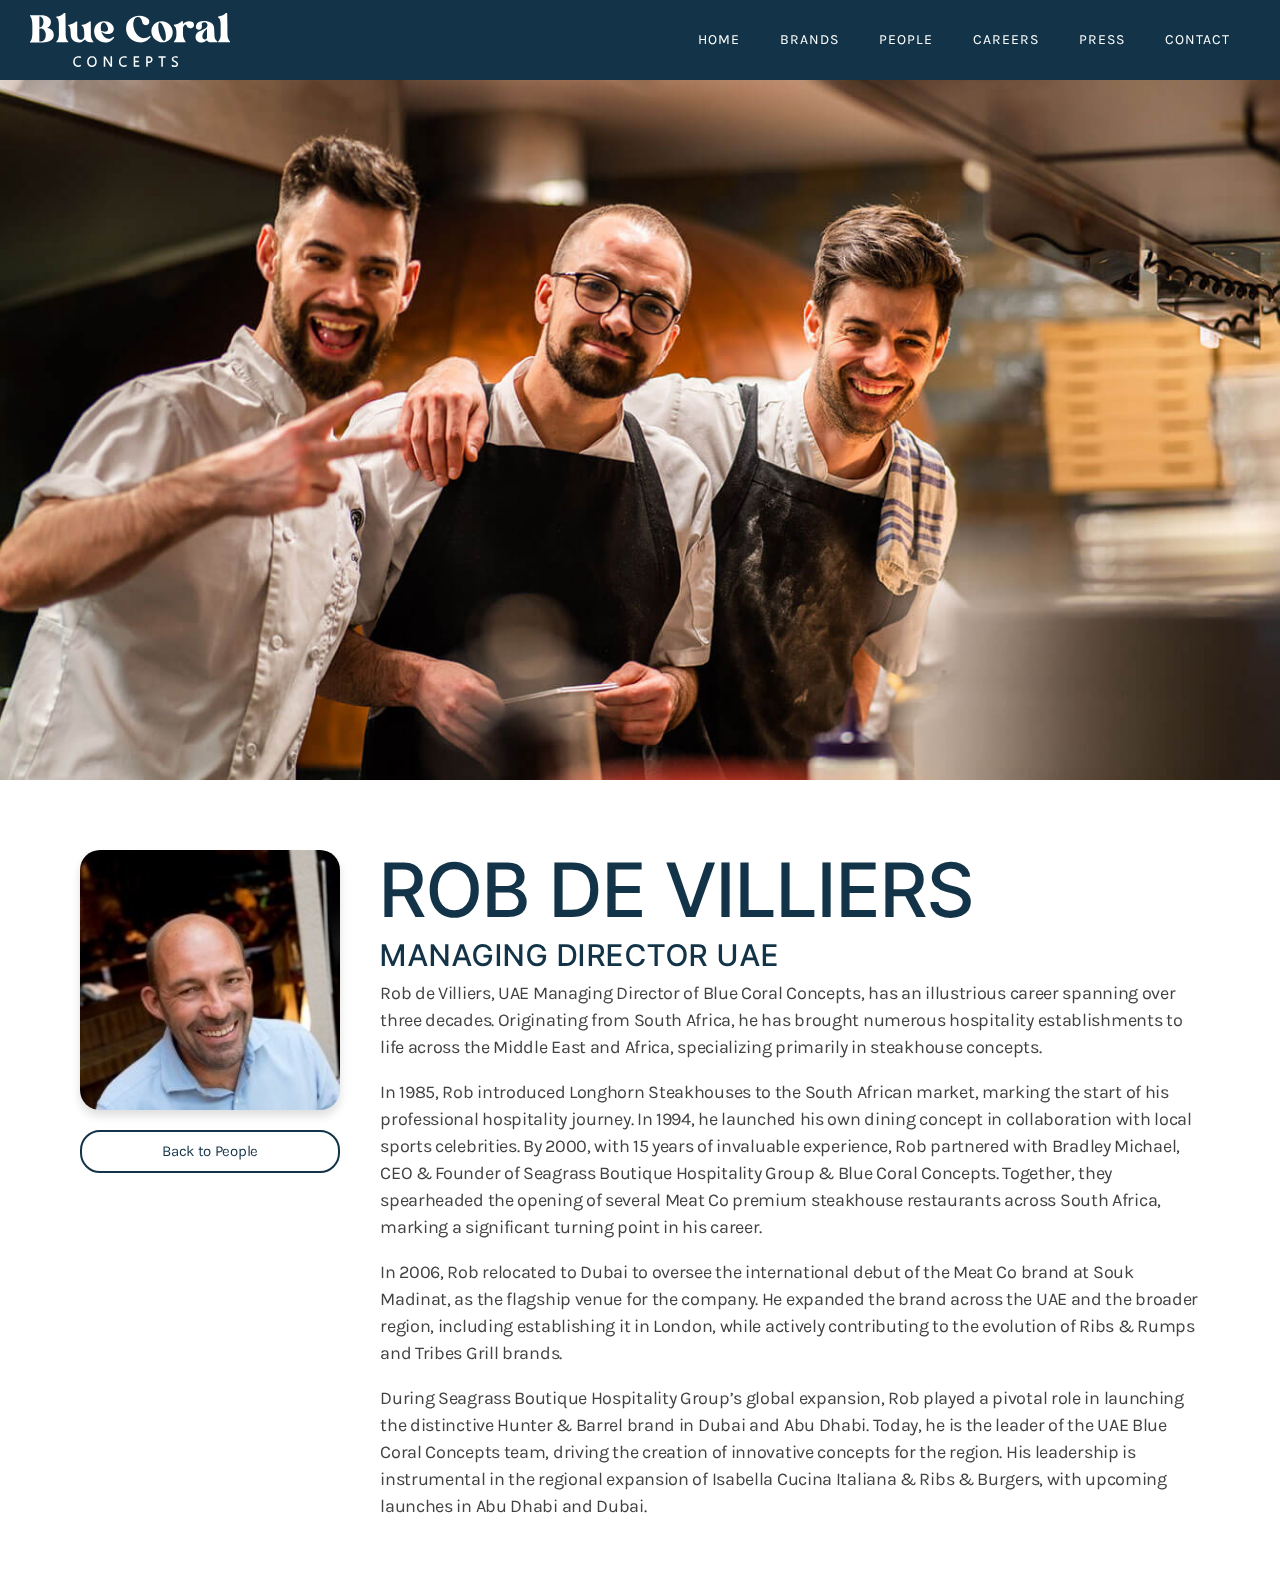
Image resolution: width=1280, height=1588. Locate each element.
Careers (1006, 39)
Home (719, 39)
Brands (809, 39)
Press (1102, 39)
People (906, 39)
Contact (1197, 39)
